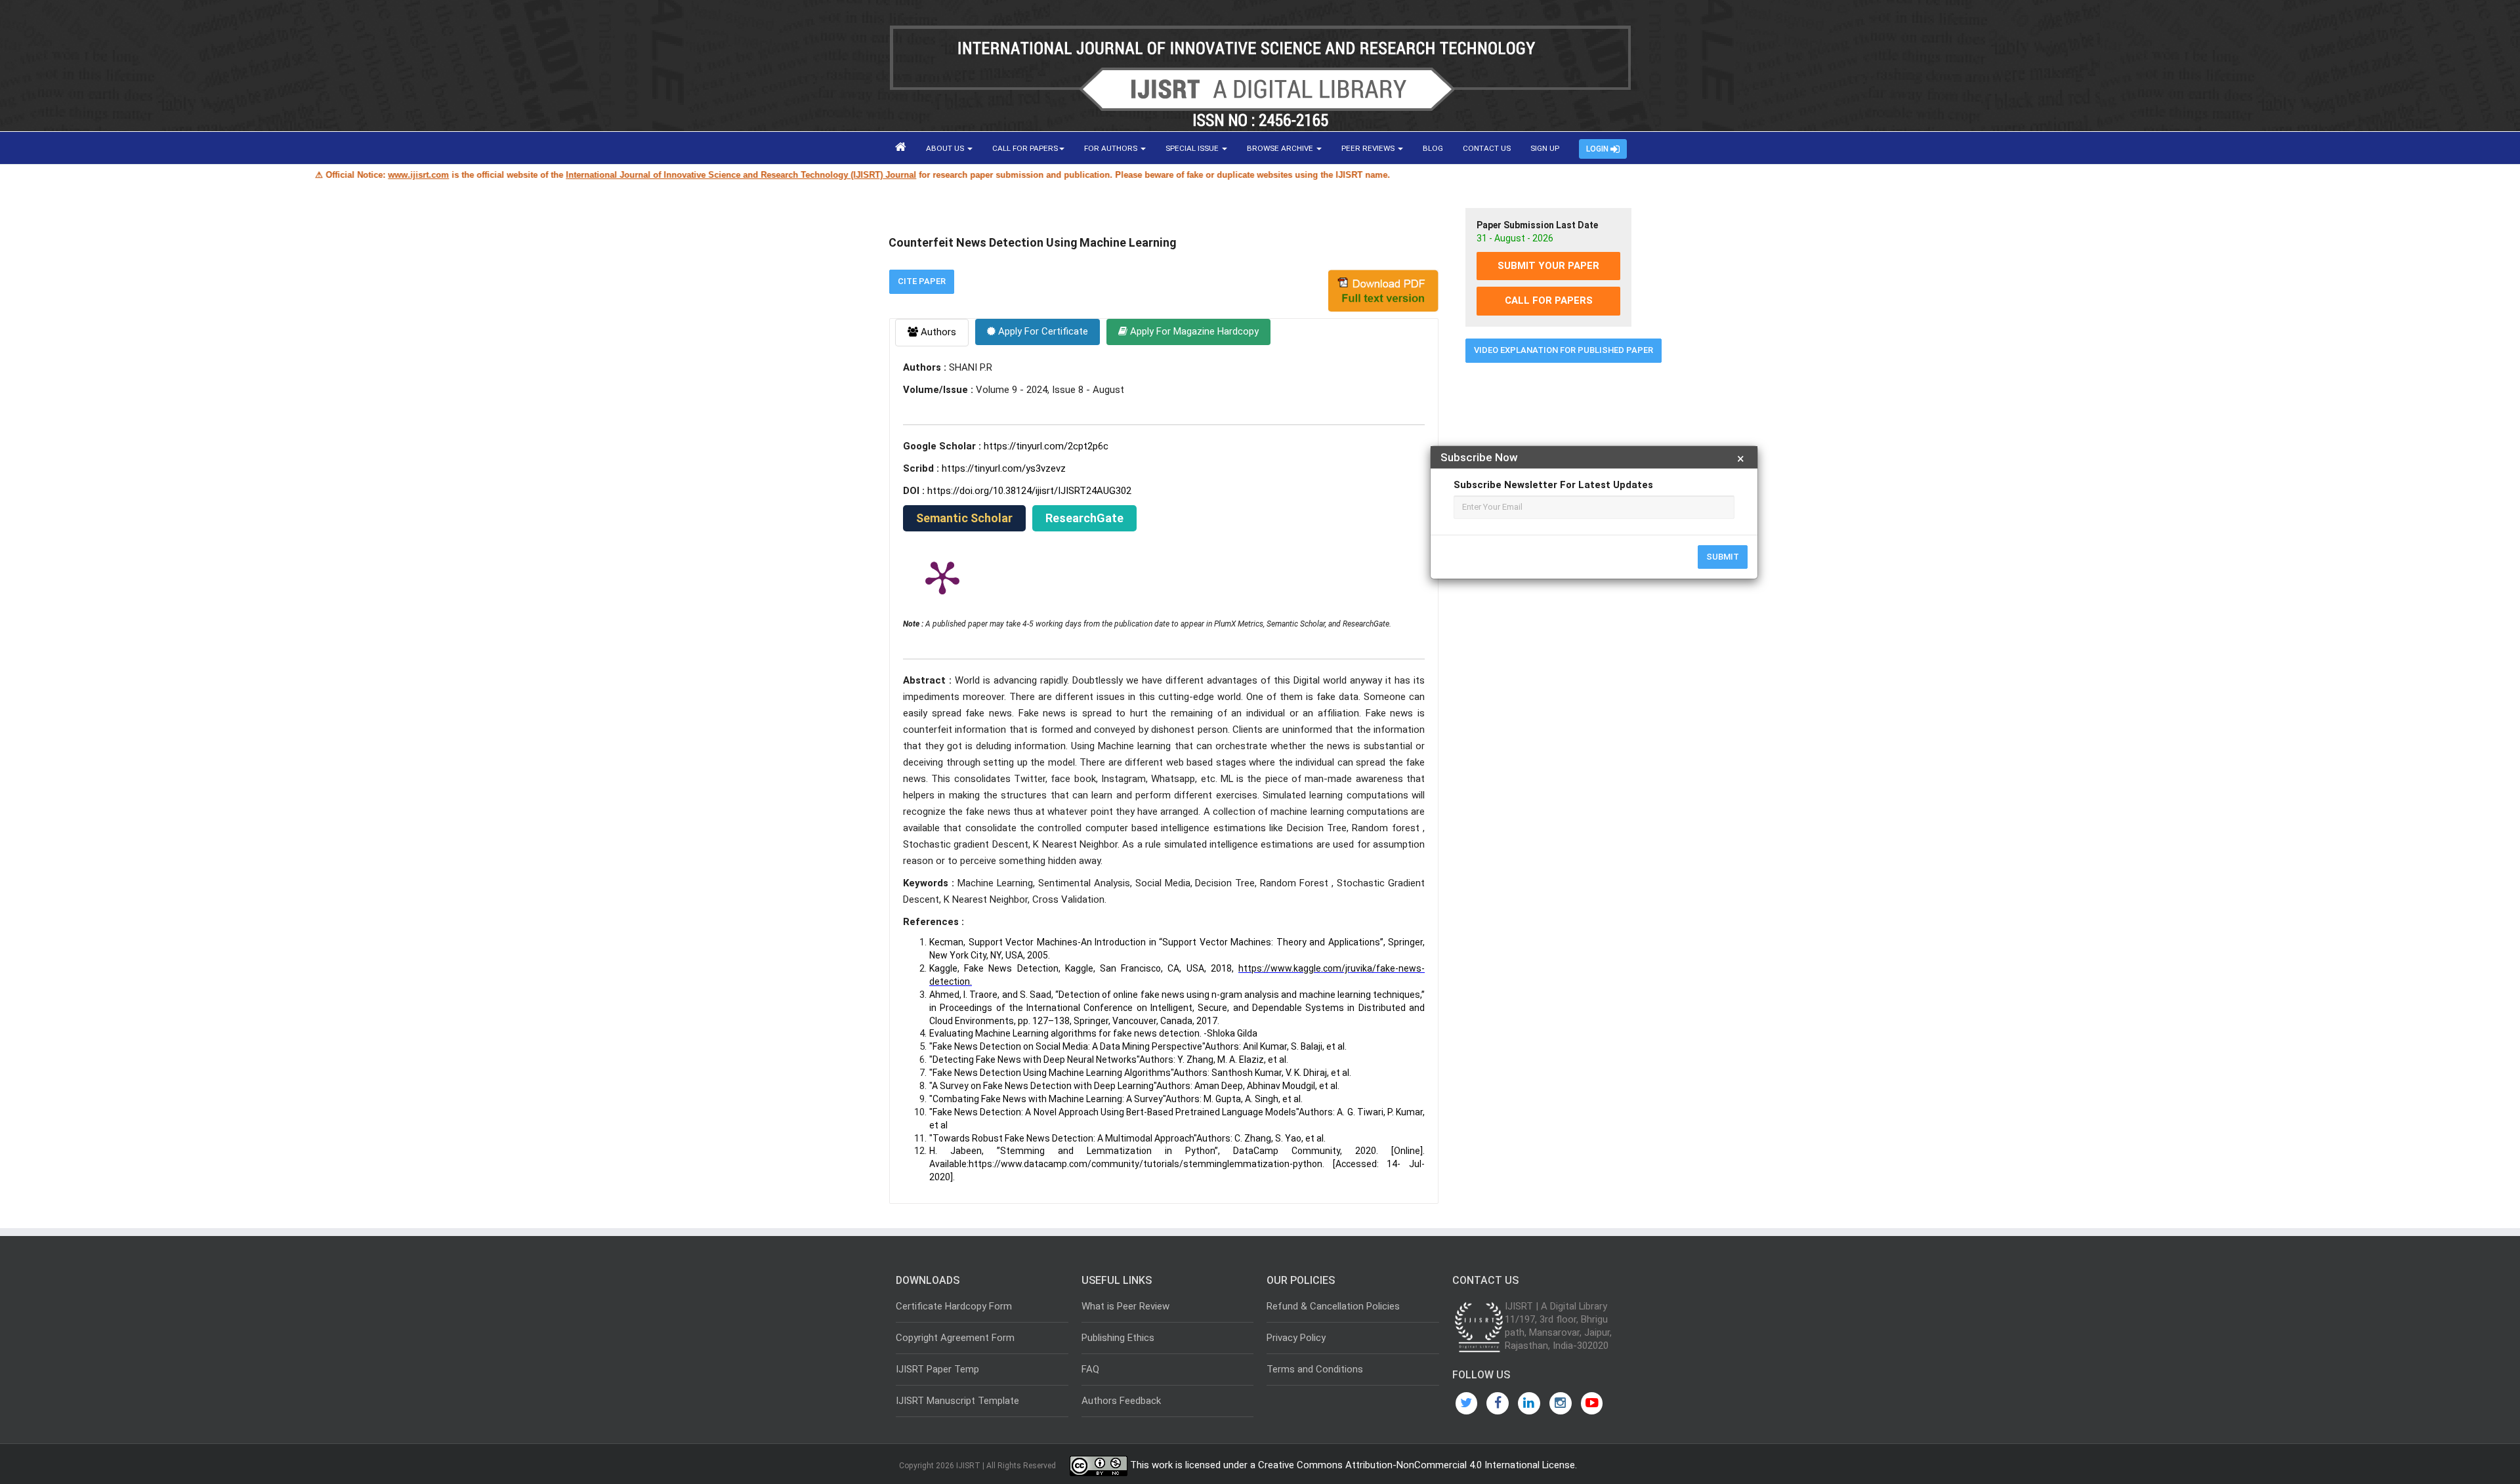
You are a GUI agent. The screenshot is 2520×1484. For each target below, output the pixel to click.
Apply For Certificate (1042, 331)
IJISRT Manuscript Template (957, 1401)
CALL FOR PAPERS (1025, 148)
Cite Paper (922, 281)
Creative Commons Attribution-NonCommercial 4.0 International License (1417, 1466)
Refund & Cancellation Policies (1333, 1306)
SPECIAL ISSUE (1193, 148)
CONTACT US (1487, 148)
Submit (1723, 557)
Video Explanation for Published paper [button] (1564, 350)
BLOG (1433, 148)
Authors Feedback (1121, 1401)
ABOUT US (946, 148)
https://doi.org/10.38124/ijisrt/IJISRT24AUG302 (1029, 491)
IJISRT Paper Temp (937, 1369)
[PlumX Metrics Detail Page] (942, 577)
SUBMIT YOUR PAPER (1548, 266)
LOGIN (1598, 149)
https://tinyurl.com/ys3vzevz (1004, 468)
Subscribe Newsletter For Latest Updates (1553, 485)
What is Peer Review (1125, 1306)
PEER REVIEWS (1369, 148)
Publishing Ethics (1118, 1338)
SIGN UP (1545, 148)
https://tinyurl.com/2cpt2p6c (1046, 446)
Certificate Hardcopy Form (954, 1306)
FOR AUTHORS (1112, 148)
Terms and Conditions (1315, 1369)
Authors (937, 332)
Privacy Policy (1296, 1338)
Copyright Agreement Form (955, 1338)
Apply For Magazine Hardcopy (1193, 331)
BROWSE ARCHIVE (1281, 148)
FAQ (1090, 1369)
